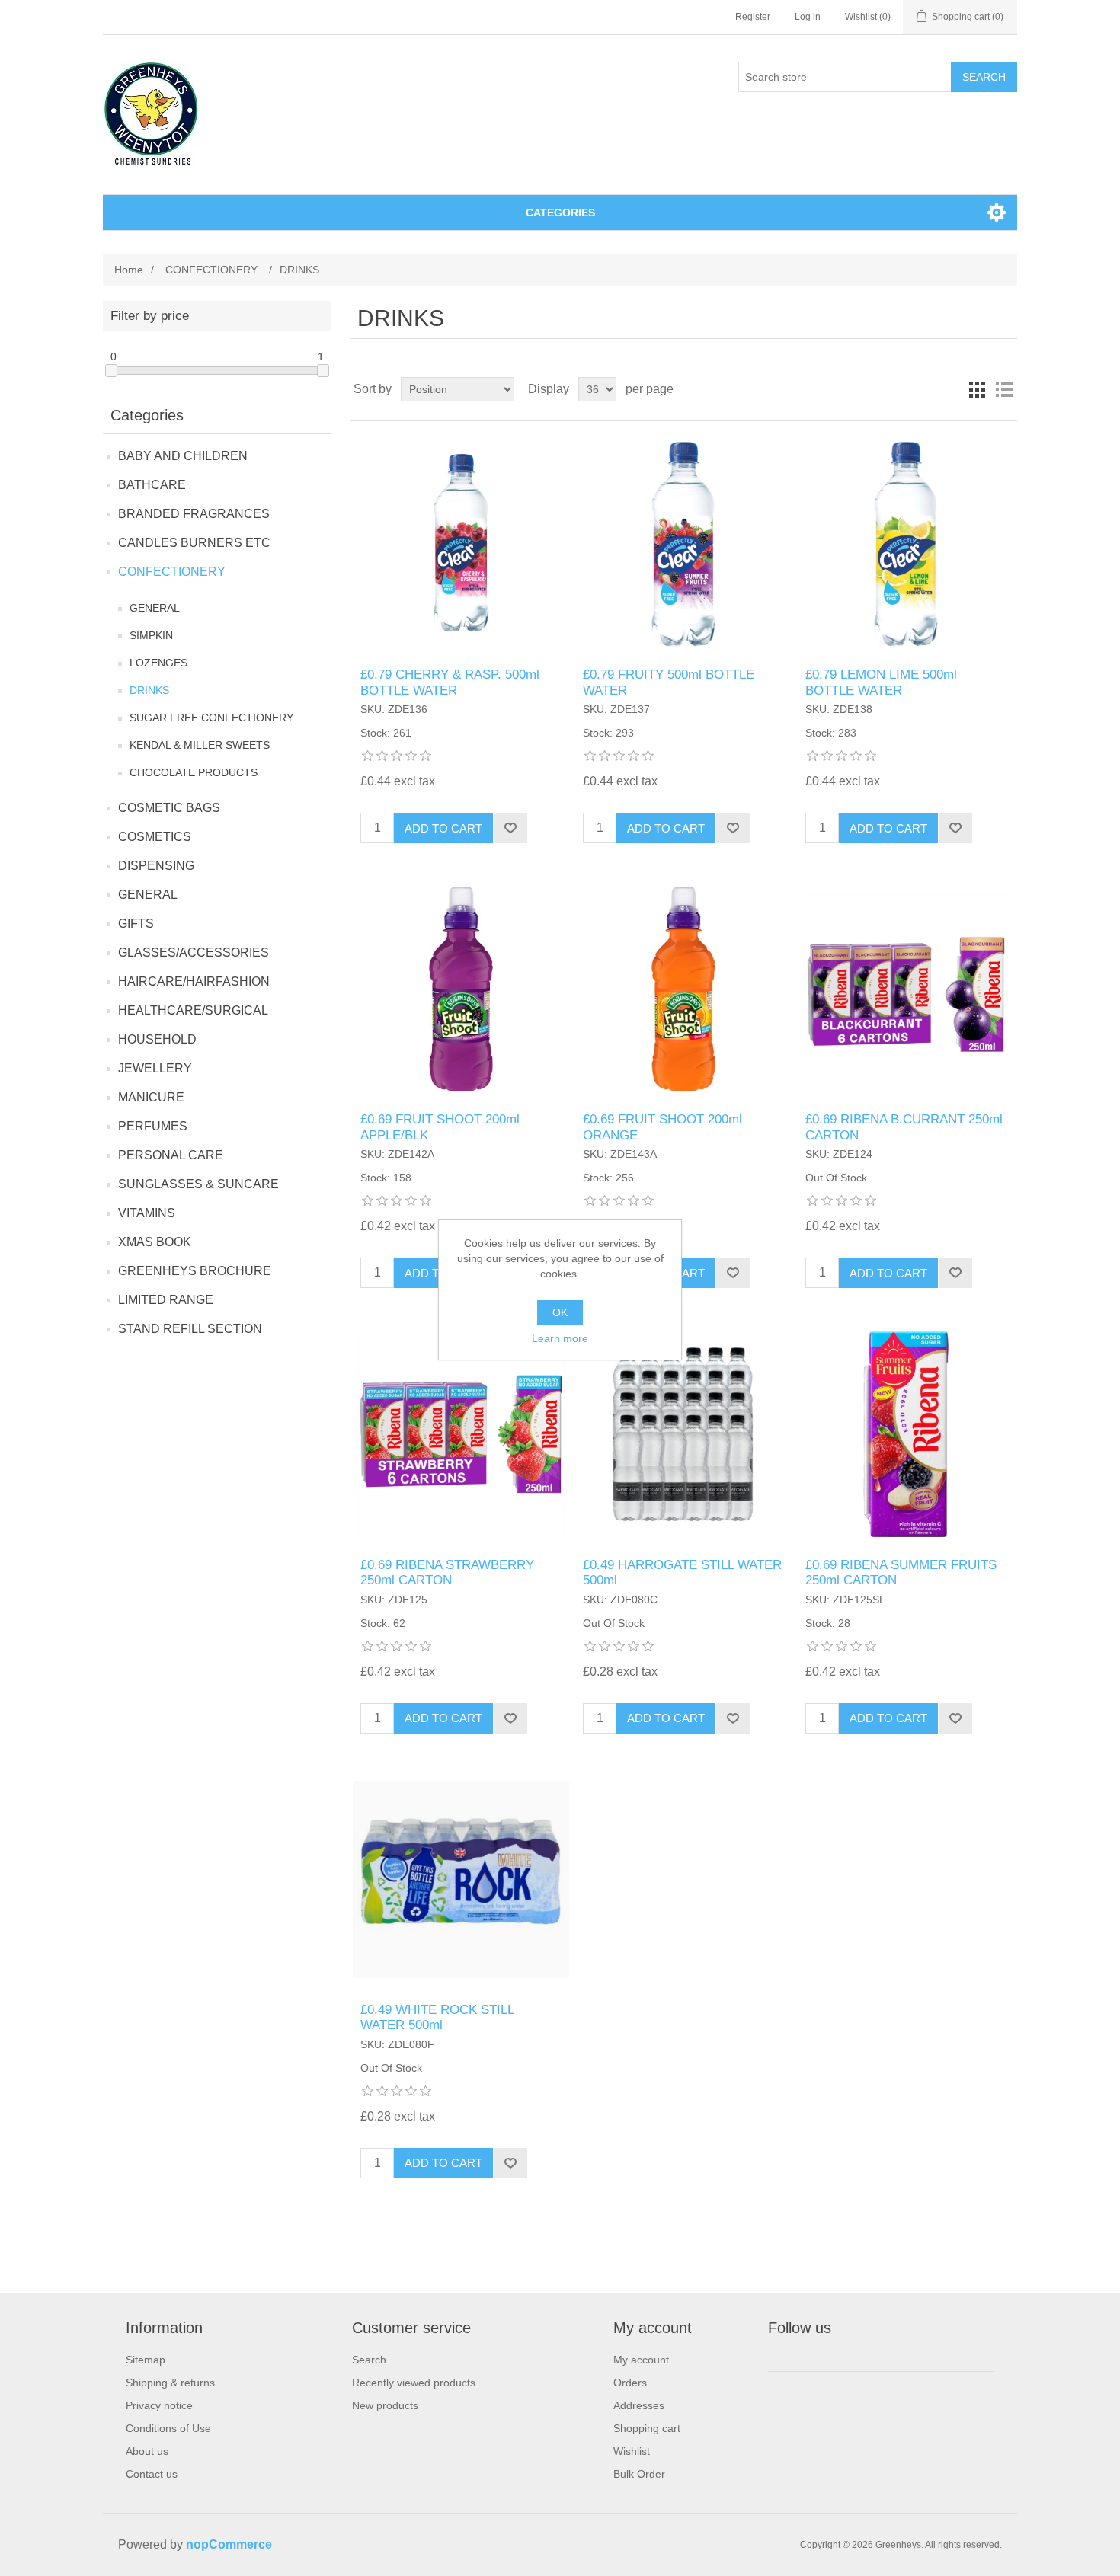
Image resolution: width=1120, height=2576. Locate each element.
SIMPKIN (151, 635)
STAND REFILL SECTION (190, 1329)
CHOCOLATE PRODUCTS (194, 772)
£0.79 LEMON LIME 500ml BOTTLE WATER (881, 682)
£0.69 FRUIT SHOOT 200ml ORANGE (662, 1127)
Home (129, 270)
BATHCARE (152, 485)
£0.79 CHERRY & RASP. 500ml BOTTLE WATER (450, 682)
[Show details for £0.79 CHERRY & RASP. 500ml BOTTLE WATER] (461, 544)
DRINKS (149, 690)
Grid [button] (977, 389)
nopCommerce (229, 2544)
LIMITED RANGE (166, 1300)
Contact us (152, 2474)
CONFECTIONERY (172, 572)
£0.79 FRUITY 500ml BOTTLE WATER (669, 682)
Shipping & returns (170, 2383)
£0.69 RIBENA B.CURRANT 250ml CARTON (904, 1127)
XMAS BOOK (155, 1242)
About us (147, 2451)
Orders (630, 2383)
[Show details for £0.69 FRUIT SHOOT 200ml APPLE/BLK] (461, 989)
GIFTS (136, 924)
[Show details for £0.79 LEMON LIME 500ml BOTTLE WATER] (906, 544)
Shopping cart (647, 2428)
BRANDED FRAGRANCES (194, 514)
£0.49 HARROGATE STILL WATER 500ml (682, 1572)
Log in (808, 17)
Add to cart (443, 828)
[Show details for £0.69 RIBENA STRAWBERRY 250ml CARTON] (461, 1434)
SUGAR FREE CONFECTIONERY (211, 718)
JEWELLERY (155, 1068)
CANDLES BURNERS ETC (194, 543)
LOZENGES (158, 663)
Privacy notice (159, 2405)
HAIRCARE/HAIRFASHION (194, 981)
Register (753, 17)
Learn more (560, 1338)
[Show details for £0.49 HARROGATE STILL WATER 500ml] (683, 1434)
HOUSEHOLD (157, 1039)
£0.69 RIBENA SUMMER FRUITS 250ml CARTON (901, 1572)
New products (385, 2405)
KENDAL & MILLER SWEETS (200, 745)
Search (984, 77)
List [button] (1004, 389)
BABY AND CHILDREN (183, 456)
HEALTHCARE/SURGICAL (193, 1010)
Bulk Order (639, 2474)
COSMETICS (155, 837)
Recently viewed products (414, 2383)
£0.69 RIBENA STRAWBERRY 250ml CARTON (447, 1572)
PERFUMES (153, 1126)
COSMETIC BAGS (169, 808)
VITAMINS (147, 1213)
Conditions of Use (168, 2428)
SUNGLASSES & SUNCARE (198, 1184)
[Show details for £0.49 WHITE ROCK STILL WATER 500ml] (461, 1879)
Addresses (639, 2405)
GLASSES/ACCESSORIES (194, 952)
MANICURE (151, 1097)
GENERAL (155, 608)
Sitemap (146, 2360)
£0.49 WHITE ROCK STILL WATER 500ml (437, 2017)
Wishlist (632, 2451)
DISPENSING (156, 866)
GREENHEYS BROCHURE (195, 1271)
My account (641, 2360)
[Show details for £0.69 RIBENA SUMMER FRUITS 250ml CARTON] (906, 1434)
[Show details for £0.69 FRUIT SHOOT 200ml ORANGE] (683, 989)
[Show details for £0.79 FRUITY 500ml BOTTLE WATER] (683, 544)
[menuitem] (170, 2360)
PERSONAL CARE (171, 1155)
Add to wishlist (510, 828)
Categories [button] (560, 213)
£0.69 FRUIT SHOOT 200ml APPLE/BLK (440, 1127)
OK (560, 1312)
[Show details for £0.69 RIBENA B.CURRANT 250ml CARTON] (906, 989)
